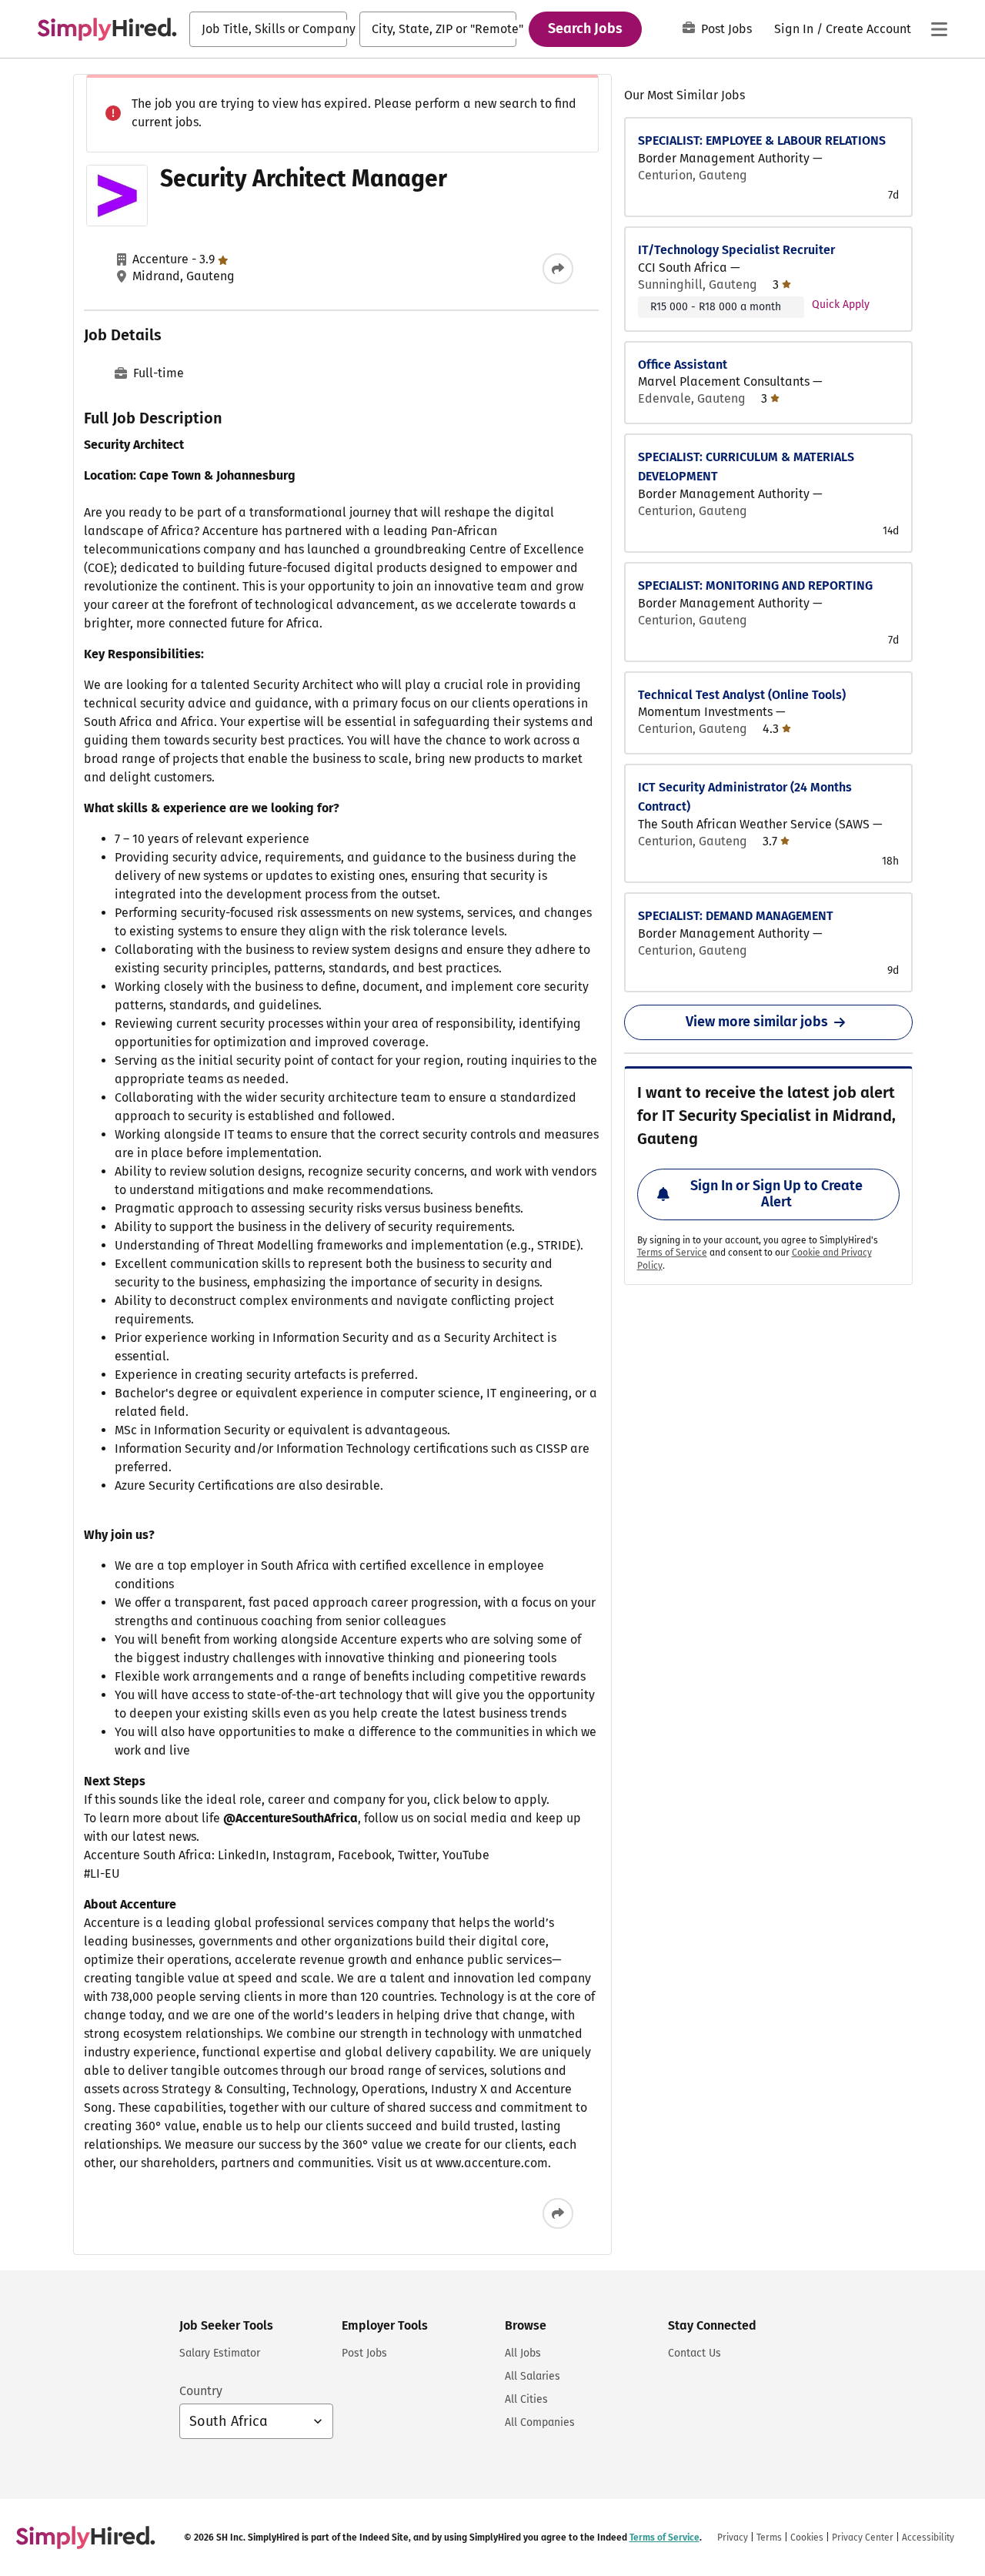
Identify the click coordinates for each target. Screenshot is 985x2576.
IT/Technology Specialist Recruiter (736, 250)
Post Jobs (726, 29)
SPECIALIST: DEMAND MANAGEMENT (736, 916)
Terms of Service (672, 1253)
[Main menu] (939, 29)
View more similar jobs (757, 1022)
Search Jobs (585, 28)
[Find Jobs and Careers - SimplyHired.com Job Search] (107, 29)
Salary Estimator (220, 2353)
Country (201, 2391)
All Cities (526, 2399)
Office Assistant (683, 365)
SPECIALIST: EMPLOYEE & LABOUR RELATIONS (762, 141)
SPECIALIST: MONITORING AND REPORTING (755, 585)
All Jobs (523, 2353)
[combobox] (268, 29)
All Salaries (533, 2376)
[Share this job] (558, 269)
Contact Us (695, 2353)
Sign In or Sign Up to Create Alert (776, 1194)
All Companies (540, 2422)
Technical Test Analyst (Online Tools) (742, 695)
